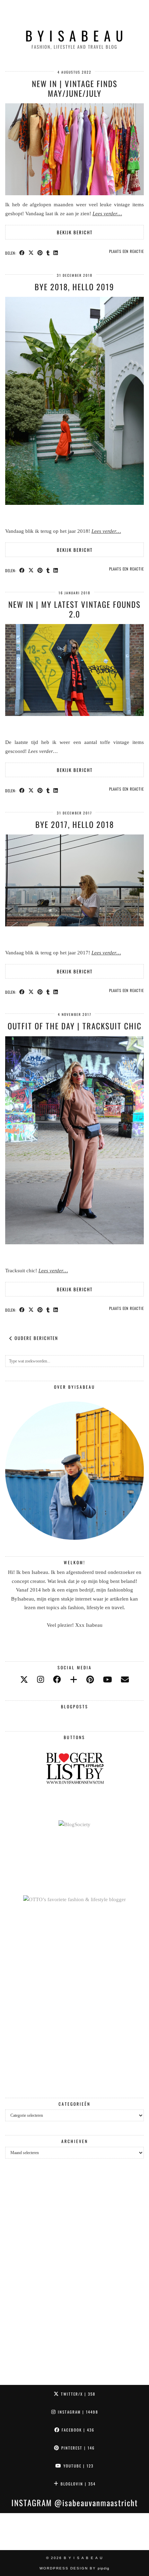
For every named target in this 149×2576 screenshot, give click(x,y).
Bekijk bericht (75, 232)
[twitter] (24, 1680)
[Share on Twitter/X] (31, 253)
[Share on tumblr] (48, 253)
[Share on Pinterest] (40, 253)
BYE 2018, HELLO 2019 (74, 287)
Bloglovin (77, 2484)
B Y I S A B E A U (75, 35)
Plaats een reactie (126, 251)
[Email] (125, 1680)
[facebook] (57, 1680)
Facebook (77, 2430)
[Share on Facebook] (22, 253)
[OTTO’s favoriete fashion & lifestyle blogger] (74, 1899)
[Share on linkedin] (56, 253)
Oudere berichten (36, 1338)
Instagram (77, 2412)
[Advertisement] (74, 2001)
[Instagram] (19, 2532)
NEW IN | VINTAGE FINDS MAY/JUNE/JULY (75, 88)
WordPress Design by (74, 2568)
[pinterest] (90, 1680)
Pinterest (77, 2448)
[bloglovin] (74, 1680)
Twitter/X (77, 2394)
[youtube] (107, 1680)
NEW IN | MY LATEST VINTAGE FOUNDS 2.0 (74, 609)
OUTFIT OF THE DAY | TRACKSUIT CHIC (75, 1026)
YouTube (78, 2466)
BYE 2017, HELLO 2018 (75, 824)
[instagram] (41, 1680)
